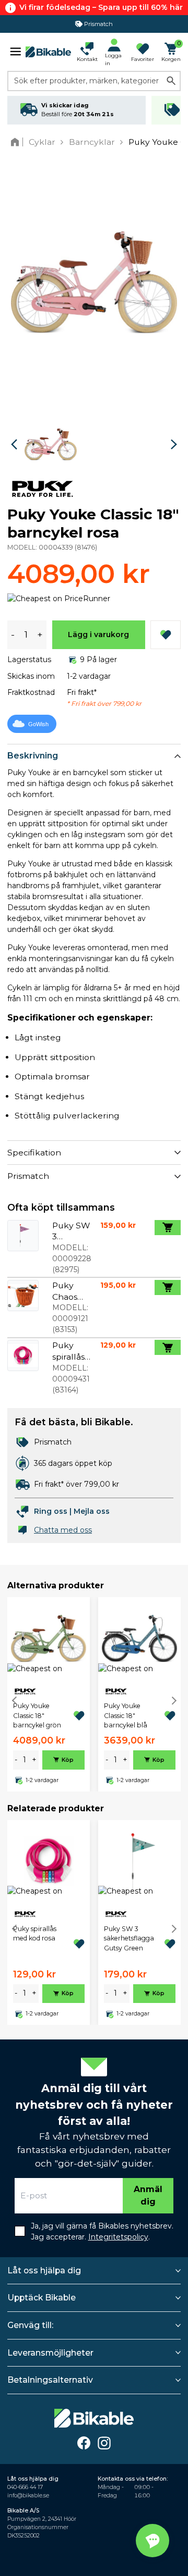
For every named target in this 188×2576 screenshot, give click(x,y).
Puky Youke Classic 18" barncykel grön (37, 1715)
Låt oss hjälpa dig (44, 2270)
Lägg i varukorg (98, 634)
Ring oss (51, 1511)
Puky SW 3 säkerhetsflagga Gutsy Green (129, 1938)
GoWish (38, 724)
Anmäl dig (148, 2195)
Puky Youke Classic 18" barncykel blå (126, 1715)
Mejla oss (92, 1511)
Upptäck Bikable (42, 2298)
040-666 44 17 (25, 2487)
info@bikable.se (28, 2496)
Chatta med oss (63, 1530)
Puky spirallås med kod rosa (35, 1933)
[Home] (17, 142)
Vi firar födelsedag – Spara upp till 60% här (101, 7)
